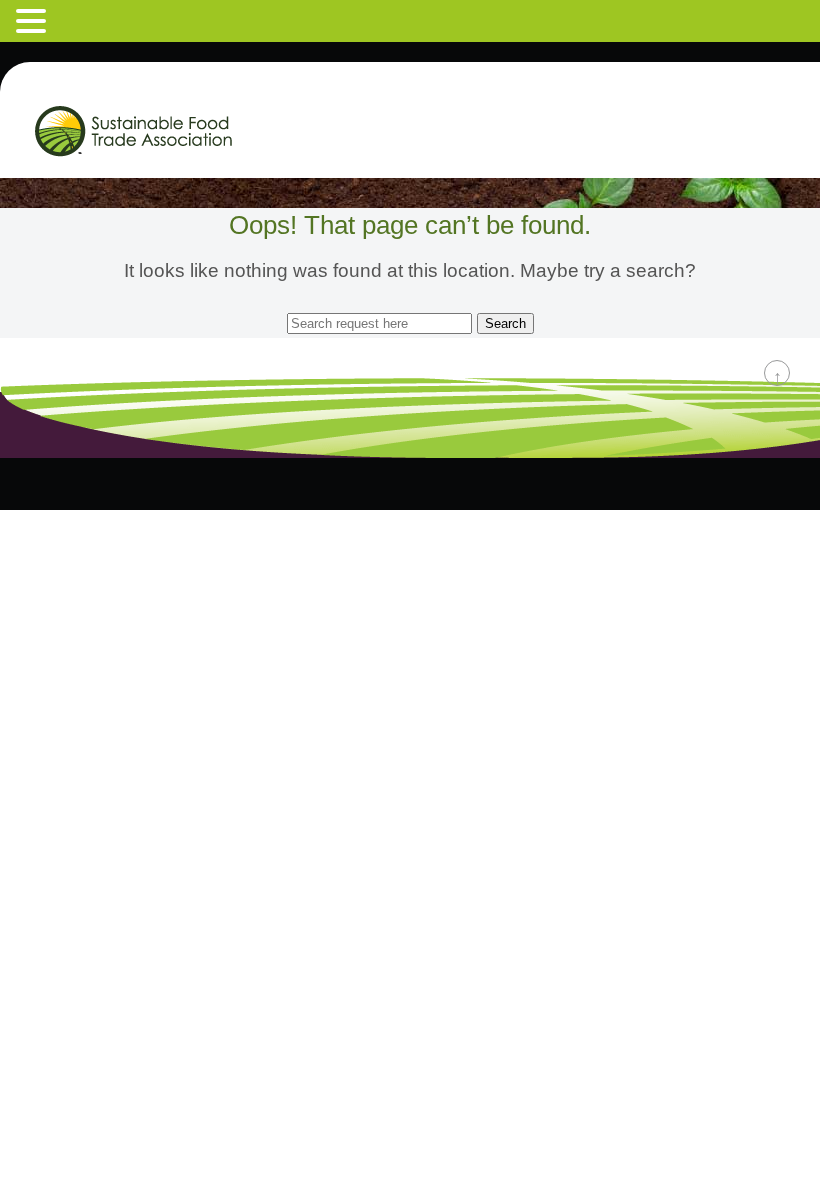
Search (505, 323)
